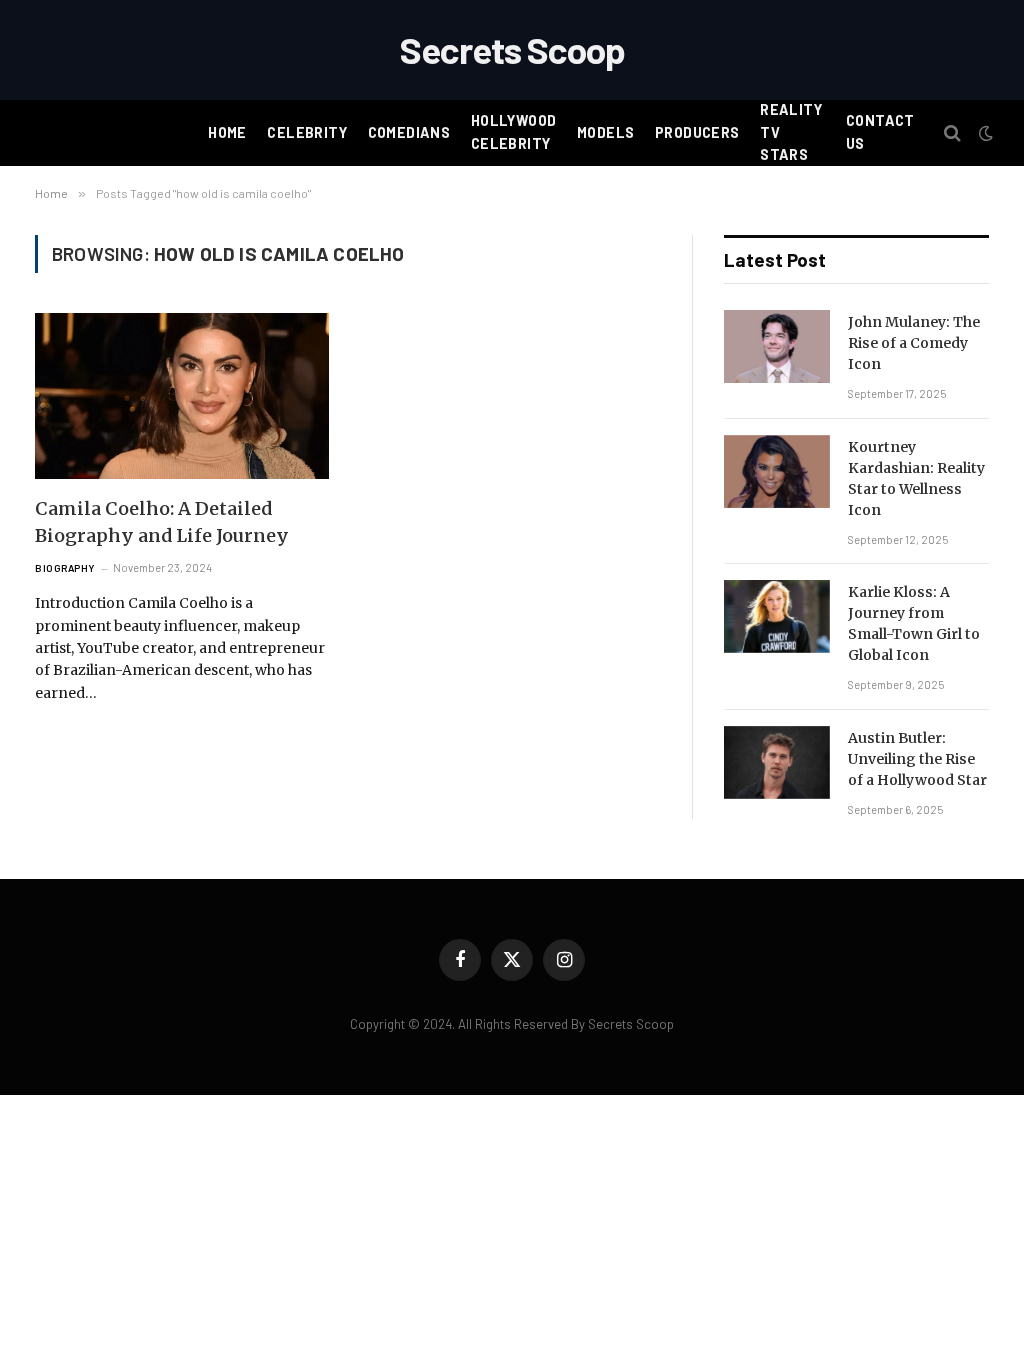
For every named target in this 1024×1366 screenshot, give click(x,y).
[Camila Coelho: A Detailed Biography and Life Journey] (182, 395)
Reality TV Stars (791, 132)
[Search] (952, 133)
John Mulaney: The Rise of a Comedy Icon (914, 343)
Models (606, 132)
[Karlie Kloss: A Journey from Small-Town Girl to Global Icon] (777, 616)
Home (227, 132)
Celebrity (307, 132)
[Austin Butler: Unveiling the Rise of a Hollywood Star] (777, 762)
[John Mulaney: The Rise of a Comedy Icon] (777, 346)
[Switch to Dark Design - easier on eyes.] (984, 133)
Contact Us (880, 132)
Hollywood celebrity (514, 132)
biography (65, 568)
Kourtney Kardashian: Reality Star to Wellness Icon (916, 478)
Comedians (409, 132)
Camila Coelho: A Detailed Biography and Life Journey (162, 522)
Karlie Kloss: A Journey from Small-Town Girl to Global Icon (914, 623)
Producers (697, 132)
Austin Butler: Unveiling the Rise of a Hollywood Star (917, 759)
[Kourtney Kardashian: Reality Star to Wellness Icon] (777, 471)
